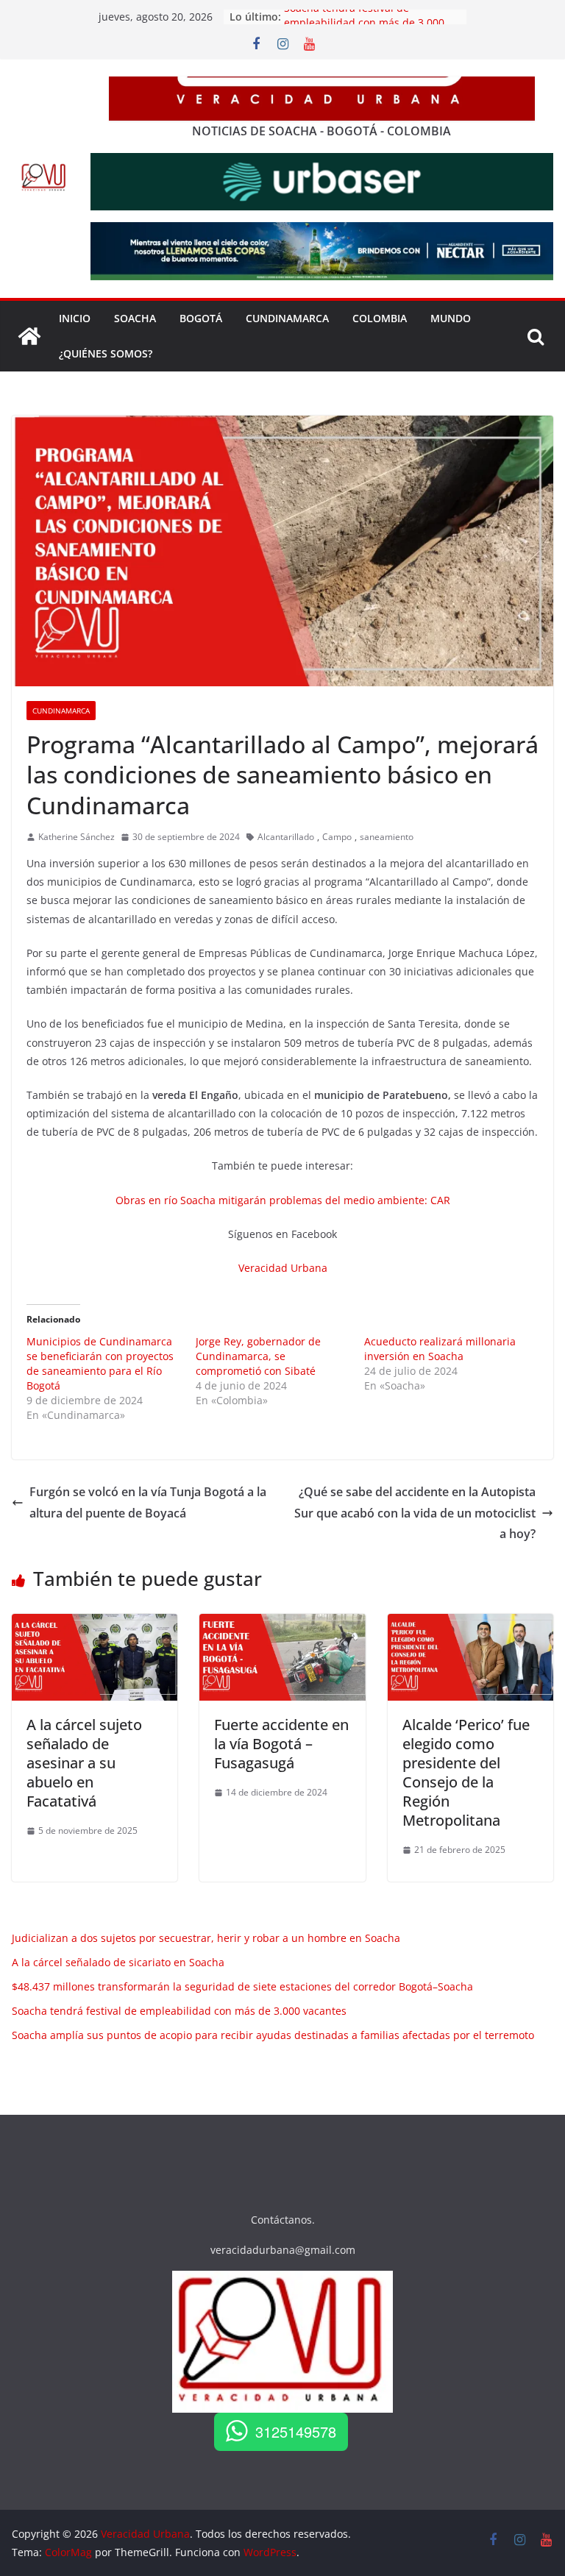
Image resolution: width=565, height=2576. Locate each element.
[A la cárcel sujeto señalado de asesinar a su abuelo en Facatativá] (95, 1624)
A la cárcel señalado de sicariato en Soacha (118, 1962)
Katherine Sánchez (77, 837)
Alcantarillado (286, 837)
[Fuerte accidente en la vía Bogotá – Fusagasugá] (282, 1624)
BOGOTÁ (201, 318)
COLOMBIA (380, 318)
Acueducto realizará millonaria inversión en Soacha (440, 1349)
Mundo (451, 318)
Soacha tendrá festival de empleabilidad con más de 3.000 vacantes (179, 2011)
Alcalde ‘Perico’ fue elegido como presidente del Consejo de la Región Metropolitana (466, 1772)
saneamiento (387, 837)
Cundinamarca (287, 318)
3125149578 (296, 2431)
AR (444, 1200)
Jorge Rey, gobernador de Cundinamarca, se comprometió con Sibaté (258, 1356)
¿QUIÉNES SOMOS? (106, 353)
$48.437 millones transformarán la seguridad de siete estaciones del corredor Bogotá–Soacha (242, 1986)
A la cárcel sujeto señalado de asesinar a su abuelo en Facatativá (84, 1763)
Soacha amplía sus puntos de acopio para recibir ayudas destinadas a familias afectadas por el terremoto (273, 2035)
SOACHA (135, 318)
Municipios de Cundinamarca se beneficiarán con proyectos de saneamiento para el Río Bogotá (100, 1363)
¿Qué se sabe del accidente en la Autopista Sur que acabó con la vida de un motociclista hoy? (415, 1513)
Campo (337, 837)
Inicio (75, 318)
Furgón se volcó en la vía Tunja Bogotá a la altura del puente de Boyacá (148, 1502)
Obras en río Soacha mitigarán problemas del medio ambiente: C (276, 1200)
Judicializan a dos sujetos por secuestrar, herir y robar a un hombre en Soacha (206, 1938)
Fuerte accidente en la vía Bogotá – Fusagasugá (281, 1744)
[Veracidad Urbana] (29, 336)
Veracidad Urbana (283, 1268)
